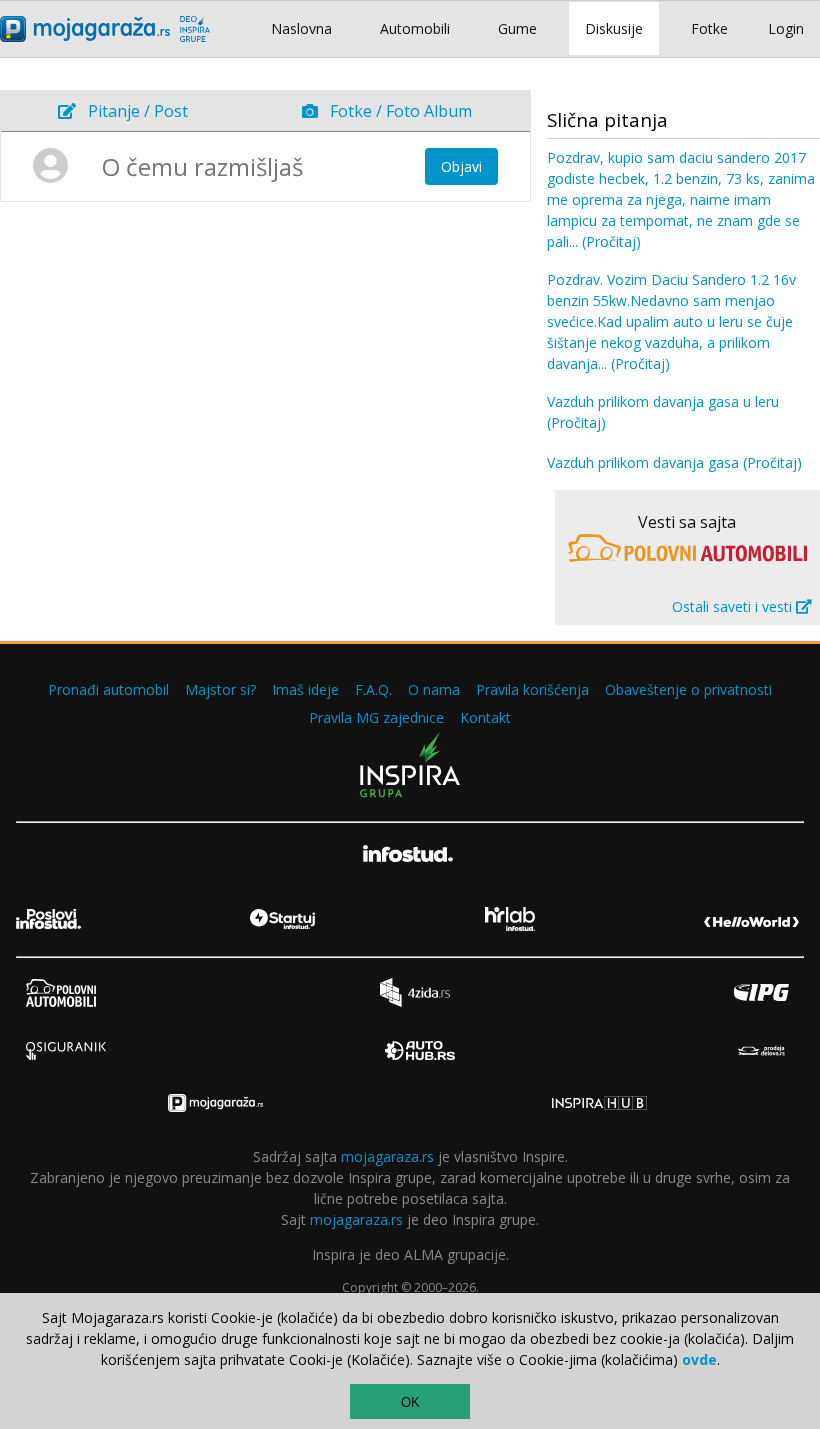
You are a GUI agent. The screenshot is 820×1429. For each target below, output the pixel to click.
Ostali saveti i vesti (734, 606)
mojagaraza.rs (387, 1156)
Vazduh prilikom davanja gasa (674, 462)
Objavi (461, 166)
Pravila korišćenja (532, 689)
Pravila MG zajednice (376, 717)
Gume (517, 28)
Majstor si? (220, 689)
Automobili (415, 28)
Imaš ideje (305, 689)
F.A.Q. (373, 689)
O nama (434, 689)
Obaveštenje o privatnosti (688, 689)
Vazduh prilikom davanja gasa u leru (663, 412)
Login (786, 28)
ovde (699, 1359)
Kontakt (485, 717)
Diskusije (614, 28)
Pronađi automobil (108, 689)
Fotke (709, 28)
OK (410, 1402)
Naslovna (301, 28)
